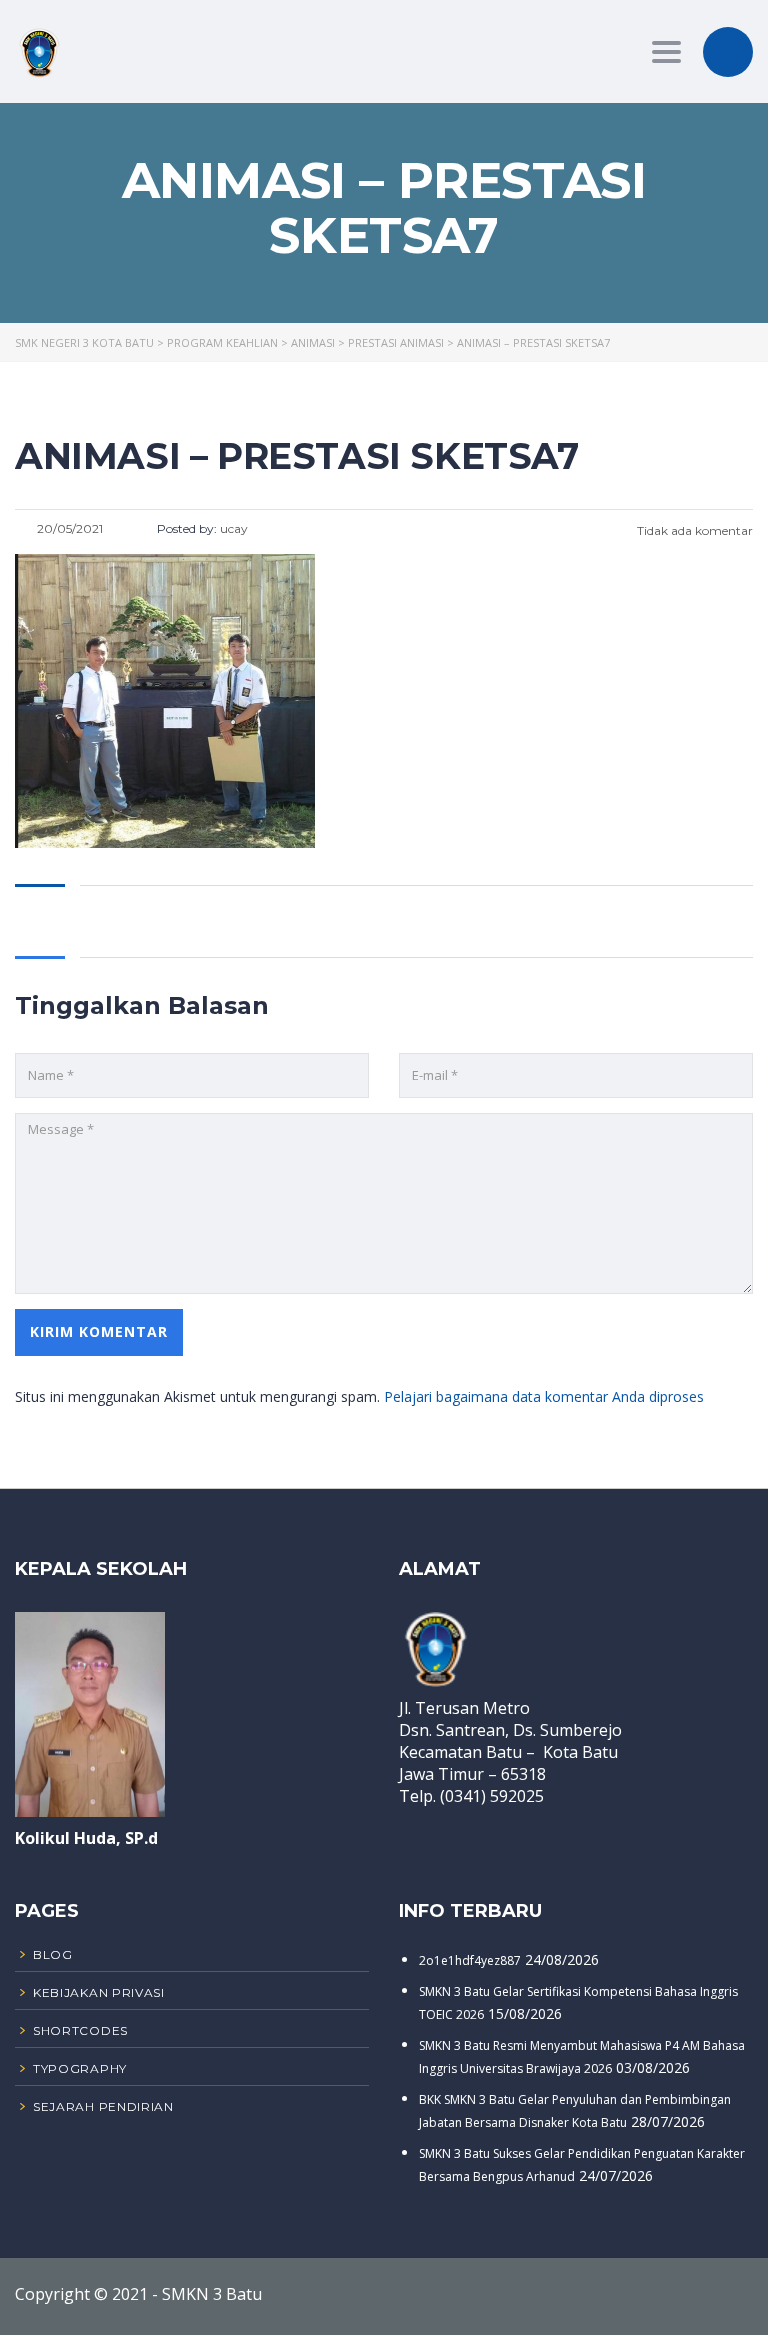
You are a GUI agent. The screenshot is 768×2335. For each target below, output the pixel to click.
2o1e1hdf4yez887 (470, 1960)
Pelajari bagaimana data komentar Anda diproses (544, 1396)
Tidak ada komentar (693, 530)
